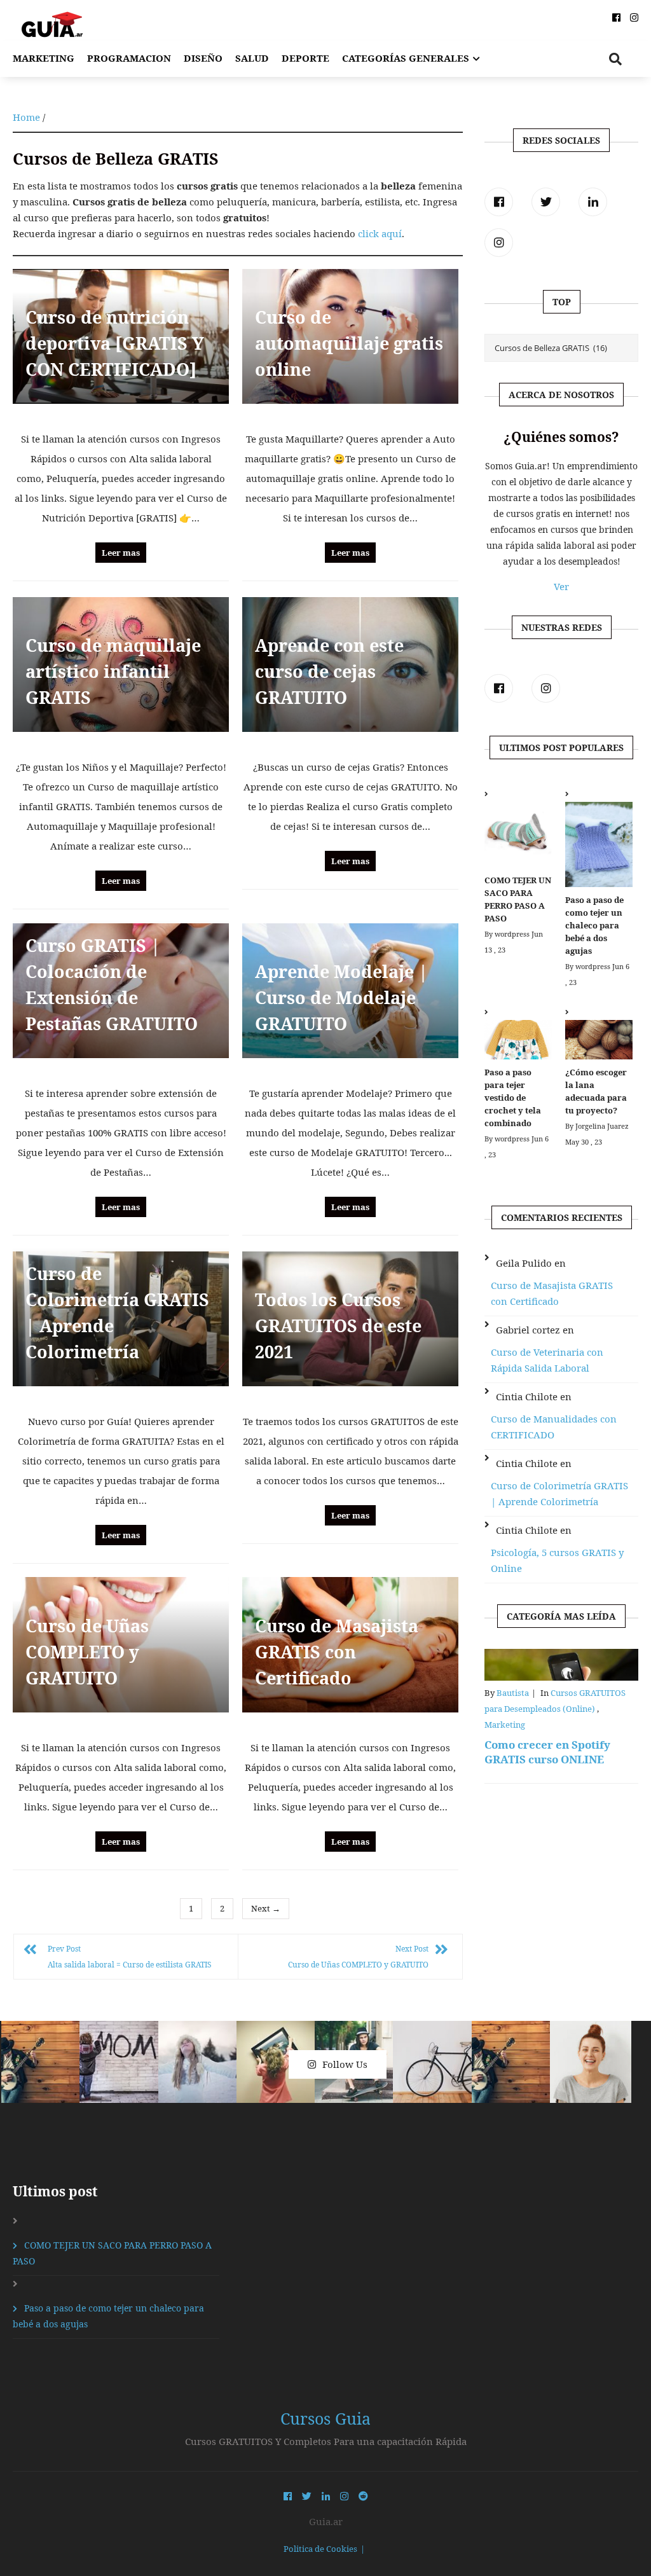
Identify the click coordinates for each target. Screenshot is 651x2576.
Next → (266, 1908)
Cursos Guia (325, 2418)
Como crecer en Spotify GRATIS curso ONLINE (547, 1752)
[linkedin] (593, 202)
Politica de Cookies (320, 2549)
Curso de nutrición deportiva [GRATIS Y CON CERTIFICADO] (115, 343)
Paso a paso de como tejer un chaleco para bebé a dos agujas (594, 925)
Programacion (129, 58)
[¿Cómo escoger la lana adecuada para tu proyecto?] (599, 1035)
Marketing (44, 58)
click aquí (380, 233)
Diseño (203, 58)
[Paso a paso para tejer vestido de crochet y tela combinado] (518, 1035)
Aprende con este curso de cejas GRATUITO (329, 671)
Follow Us (345, 2064)
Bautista (513, 1693)
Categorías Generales (406, 58)
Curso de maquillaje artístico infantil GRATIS (113, 671)
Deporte (305, 58)
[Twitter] (546, 202)
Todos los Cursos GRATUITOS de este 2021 (338, 1326)
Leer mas (121, 553)
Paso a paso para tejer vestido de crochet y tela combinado (513, 1098)
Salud (252, 58)
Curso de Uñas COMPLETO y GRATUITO (87, 1652)
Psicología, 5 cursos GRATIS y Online (557, 1560)
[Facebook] (499, 202)
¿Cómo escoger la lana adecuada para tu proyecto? (596, 1091)
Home (26, 117)
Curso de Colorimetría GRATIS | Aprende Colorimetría (559, 1493)
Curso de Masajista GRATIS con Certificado (337, 1652)
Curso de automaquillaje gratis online (349, 343)
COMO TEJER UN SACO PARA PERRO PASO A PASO (518, 899)
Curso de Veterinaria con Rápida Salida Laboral (547, 1360)
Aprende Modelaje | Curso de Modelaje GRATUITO (341, 997)
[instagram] (499, 243)
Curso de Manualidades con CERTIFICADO (554, 1427)
